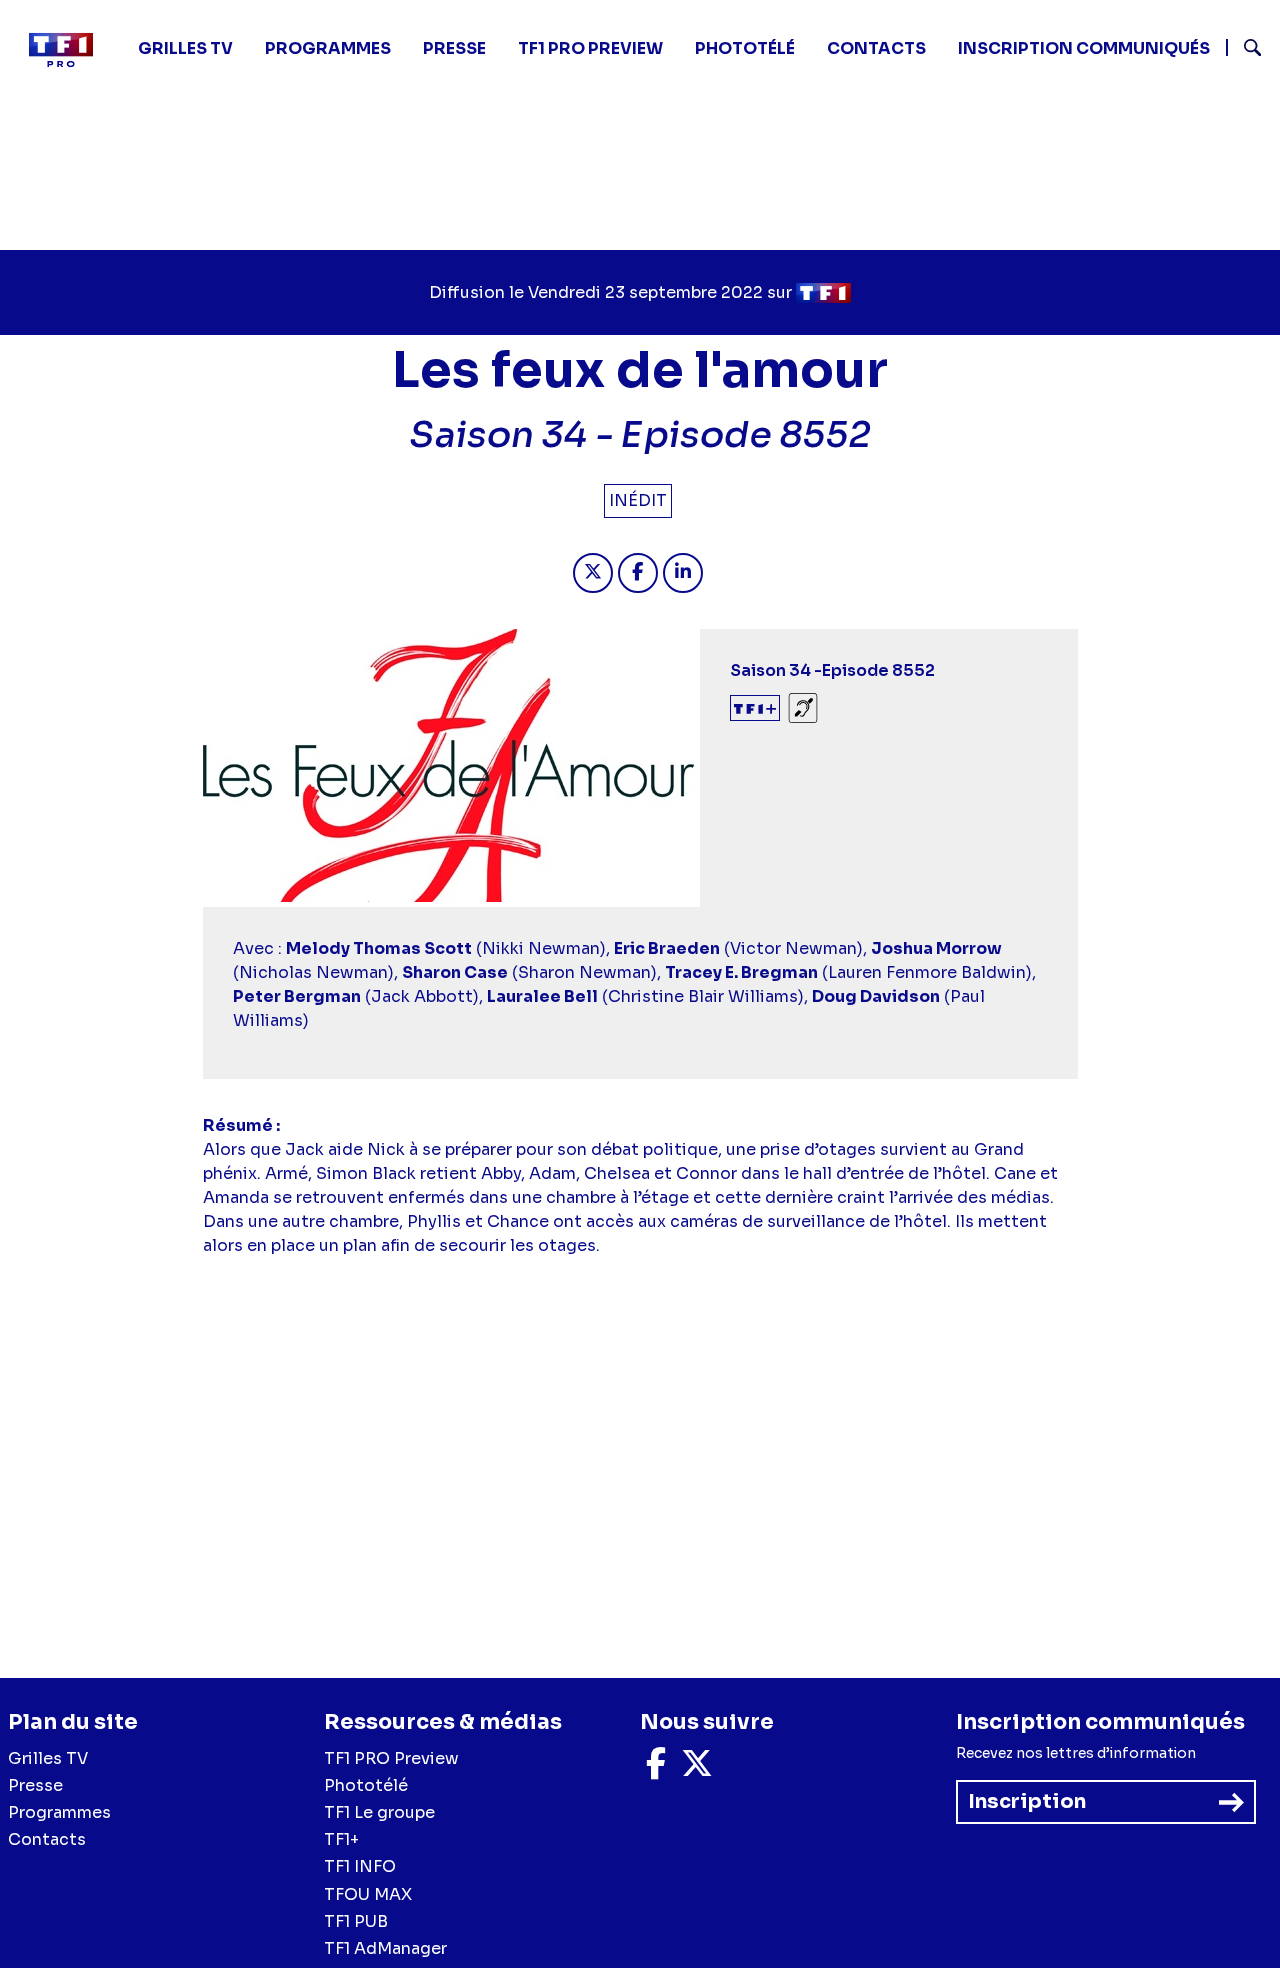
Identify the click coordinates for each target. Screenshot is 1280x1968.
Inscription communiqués (1084, 48)
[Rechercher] (1245, 50)
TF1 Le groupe (379, 1812)
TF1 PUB (356, 1921)
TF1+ (341, 1839)
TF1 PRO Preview (391, 1758)
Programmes (59, 1812)
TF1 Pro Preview (590, 48)
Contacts (47, 1839)
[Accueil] (69, 50)
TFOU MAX (368, 1894)
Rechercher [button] (1244, 47)
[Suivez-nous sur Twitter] (697, 1769)
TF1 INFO (360, 1866)
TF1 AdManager (385, 1948)
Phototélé (745, 48)
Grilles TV (185, 48)
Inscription (1027, 1801)
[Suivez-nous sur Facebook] (656, 1769)
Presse (454, 48)
